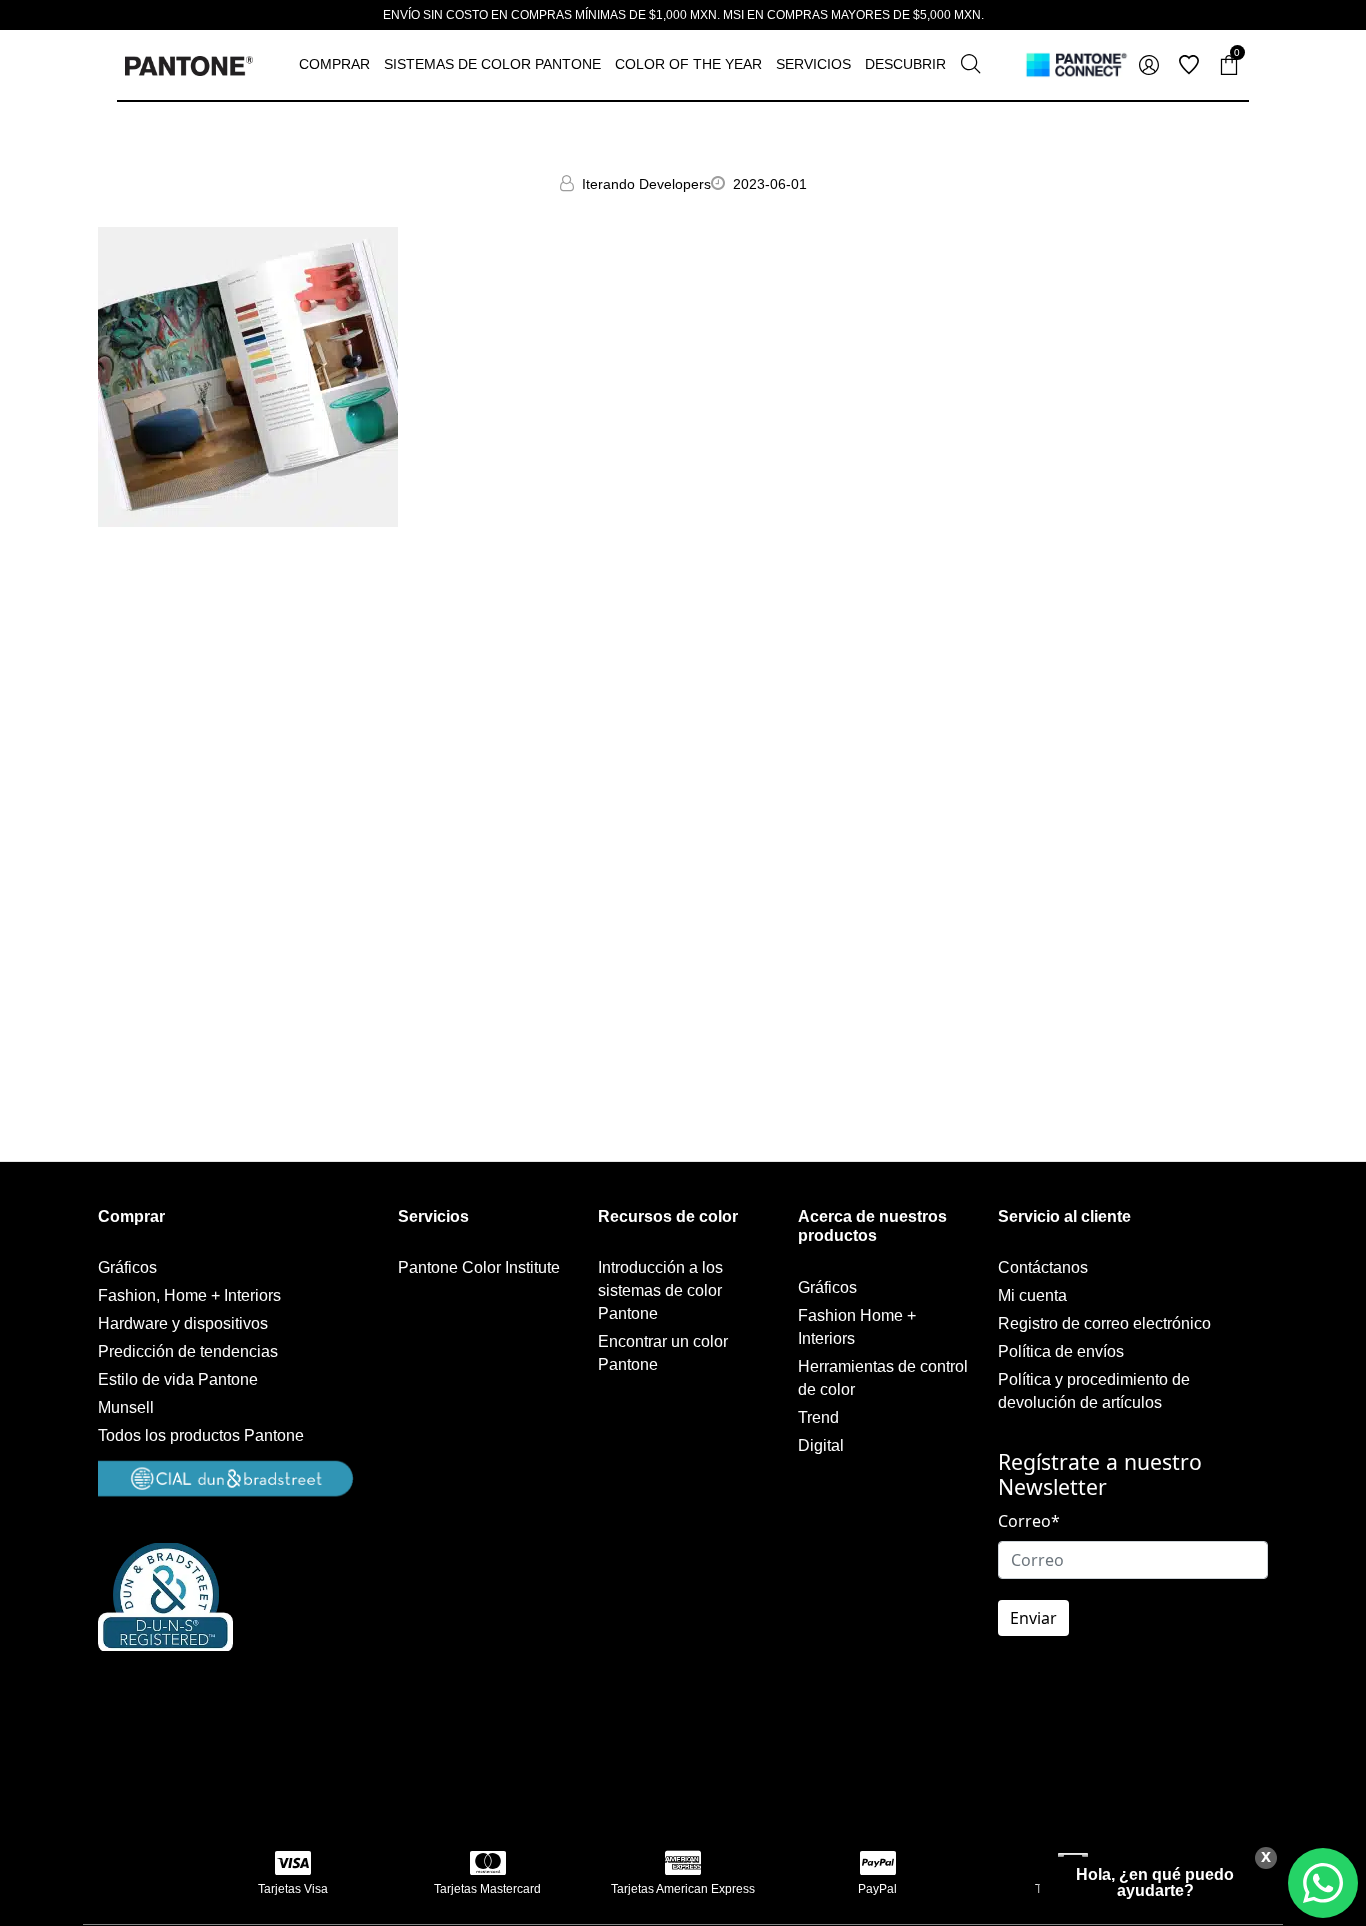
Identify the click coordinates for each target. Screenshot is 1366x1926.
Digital (821, 1445)
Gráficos (127, 1267)
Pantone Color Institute (479, 1267)
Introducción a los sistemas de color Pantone (660, 1290)
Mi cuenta (1032, 1295)
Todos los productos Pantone (201, 1435)
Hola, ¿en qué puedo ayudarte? (1155, 1882)
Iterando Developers (646, 184)
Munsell (126, 1407)
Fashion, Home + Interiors (189, 1295)
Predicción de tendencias (188, 1351)
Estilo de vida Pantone (178, 1379)
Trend (818, 1417)
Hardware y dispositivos (183, 1323)
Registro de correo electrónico (1104, 1323)
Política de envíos (1061, 1351)
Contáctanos (1043, 1267)
